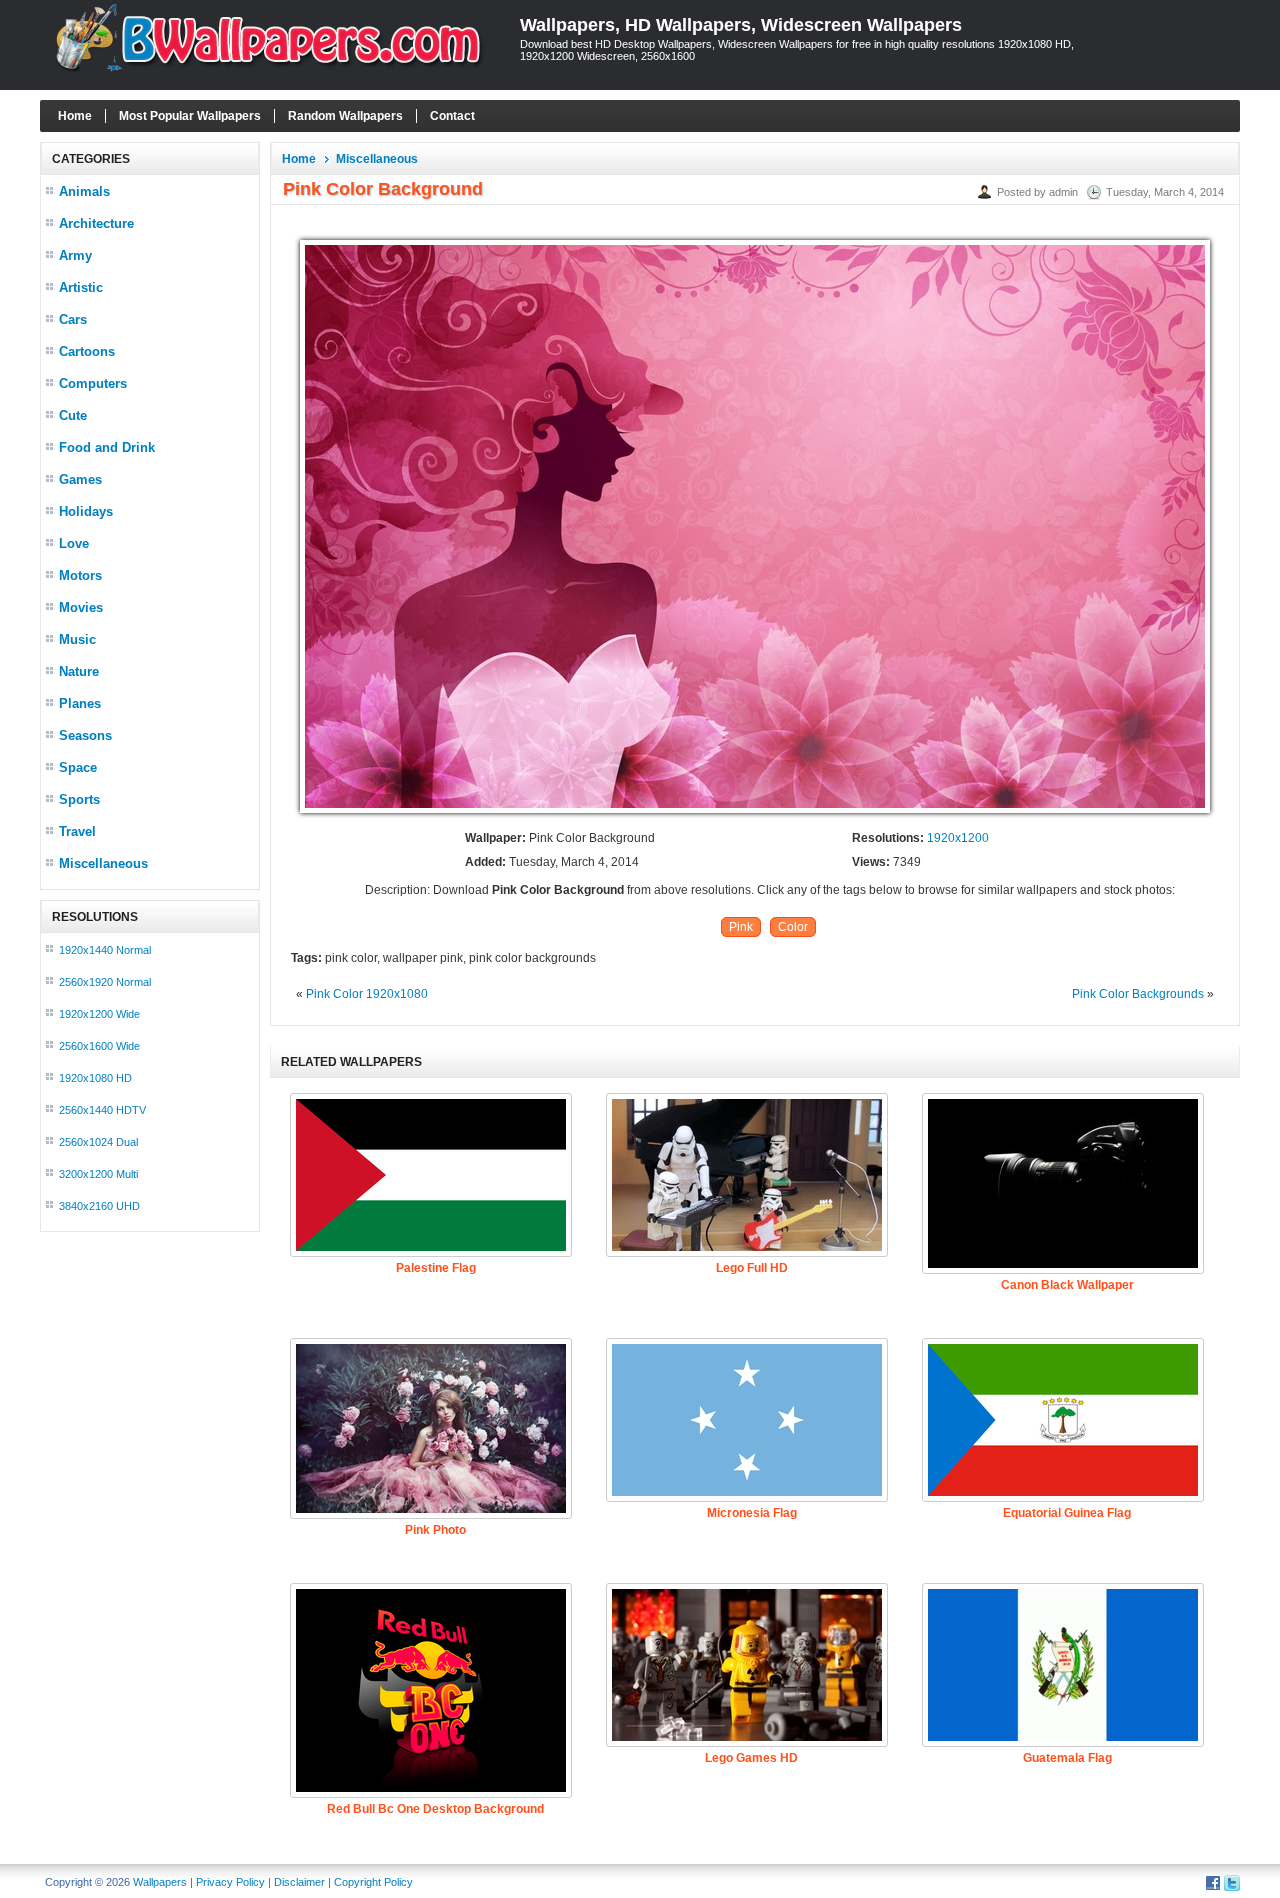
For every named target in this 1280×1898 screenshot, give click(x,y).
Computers (93, 383)
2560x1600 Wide (99, 1046)
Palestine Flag (436, 1268)
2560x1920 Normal (105, 982)
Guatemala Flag (1067, 1758)
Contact (452, 116)
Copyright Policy (373, 1882)
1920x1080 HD (95, 1078)
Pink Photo (435, 1530)
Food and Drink (107, 447)
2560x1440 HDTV (102, 1110)
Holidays (86, 511)
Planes (80, 703)
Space (78, 767)
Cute (73, 415)
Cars (73, 319)
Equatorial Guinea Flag (1067, 1513)
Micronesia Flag (752, 1513)
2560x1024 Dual (98, 1142)
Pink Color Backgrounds (1138, 994)
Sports (79, 799)
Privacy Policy (230, 1882)
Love (74, 543)
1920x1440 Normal (105, 950)
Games (80, 479)
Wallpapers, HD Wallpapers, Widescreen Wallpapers (741, 25)
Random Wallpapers (345, 116)
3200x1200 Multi (98, 1174)
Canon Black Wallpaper (1067, 1285)
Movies (81, 607)
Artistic (81, 287)
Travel (77, 831)
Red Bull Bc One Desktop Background (435, 1809)
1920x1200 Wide (99, 1014)
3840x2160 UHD (99, 1206)
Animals (84, 191)
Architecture (96, 223)
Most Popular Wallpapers (190, 116)
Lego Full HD (752, 1268)
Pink (741, 927)
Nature (79, 671)
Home (75, 116)
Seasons (85, 735)
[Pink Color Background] (755, 814)
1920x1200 (958, 838)
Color (793, 927)
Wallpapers (160, 1882)
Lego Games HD (751, 1758)
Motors (80, 575)
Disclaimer (299, 1882)
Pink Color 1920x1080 (367, 994)
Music (77, 639)
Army (75, 255)
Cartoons (87, 351)
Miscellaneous (103, 863)
